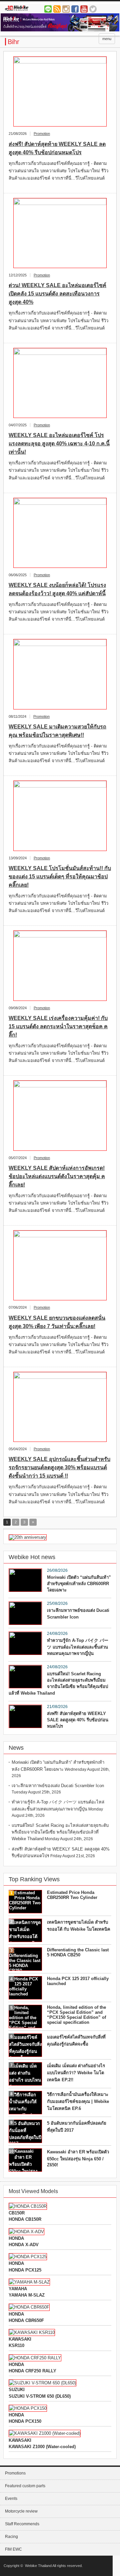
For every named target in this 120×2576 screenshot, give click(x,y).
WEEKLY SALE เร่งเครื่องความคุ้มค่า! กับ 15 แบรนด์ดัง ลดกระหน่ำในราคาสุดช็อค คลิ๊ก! (58, 1026)
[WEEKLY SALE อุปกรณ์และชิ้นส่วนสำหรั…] (60, 1407)
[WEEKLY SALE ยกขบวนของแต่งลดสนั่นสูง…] (60, 1265)
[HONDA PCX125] (28, 2257)
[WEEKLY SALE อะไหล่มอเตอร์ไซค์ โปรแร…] (60, 383)
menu (107, 39)
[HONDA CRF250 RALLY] (35, 2358)
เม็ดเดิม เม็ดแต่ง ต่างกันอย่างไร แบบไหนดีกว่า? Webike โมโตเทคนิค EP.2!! (76, 2073)
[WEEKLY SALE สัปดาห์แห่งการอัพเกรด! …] (60, 1116)
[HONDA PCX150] (28, 2408)
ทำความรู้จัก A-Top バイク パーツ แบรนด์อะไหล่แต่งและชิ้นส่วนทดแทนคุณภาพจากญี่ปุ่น (78, 1647)
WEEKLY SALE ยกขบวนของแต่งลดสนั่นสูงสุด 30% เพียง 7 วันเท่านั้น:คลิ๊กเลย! (57, 1322)
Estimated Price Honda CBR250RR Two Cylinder (72, 1895)
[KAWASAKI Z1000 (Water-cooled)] (45, 2433)
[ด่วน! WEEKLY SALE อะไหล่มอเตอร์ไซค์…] (60, 233)
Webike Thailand (38, 2566)
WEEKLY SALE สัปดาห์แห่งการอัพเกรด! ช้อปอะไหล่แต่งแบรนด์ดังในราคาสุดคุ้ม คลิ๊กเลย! (57, 1176)
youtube (84, 9)
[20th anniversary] (28, 1537)
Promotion (42, 134)
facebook (75, 9)
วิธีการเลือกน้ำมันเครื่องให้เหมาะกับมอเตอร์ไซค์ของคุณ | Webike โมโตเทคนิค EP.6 (78, 2101)
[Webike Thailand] (29, 9)
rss (57, 9)
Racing (11, 2537)
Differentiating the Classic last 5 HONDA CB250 (78, 1952)
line (48, 9)
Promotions (15, 2473)
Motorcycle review (21, 2511)
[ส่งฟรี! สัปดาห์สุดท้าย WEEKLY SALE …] (60, 92)
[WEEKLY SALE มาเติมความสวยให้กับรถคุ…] (60, 674)
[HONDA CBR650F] (29, 2307)
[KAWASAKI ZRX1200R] (32, 2332)
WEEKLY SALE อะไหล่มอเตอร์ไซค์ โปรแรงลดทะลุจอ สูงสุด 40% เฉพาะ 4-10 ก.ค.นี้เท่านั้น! (59, 444)
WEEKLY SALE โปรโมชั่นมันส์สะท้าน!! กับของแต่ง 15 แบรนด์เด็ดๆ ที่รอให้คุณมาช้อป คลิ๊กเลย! (60, 877)
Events (11, 2499)
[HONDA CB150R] (28, 2206)
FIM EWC (13, 2549)
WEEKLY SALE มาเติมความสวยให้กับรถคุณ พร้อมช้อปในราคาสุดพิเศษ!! (57, 731)
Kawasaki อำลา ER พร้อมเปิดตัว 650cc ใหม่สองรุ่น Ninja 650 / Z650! (78, 2158)
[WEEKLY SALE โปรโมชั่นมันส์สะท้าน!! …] (60, 816)
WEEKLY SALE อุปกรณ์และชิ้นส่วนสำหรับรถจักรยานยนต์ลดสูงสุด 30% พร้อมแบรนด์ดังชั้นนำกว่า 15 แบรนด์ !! (59, 1467)
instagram (66, 9)
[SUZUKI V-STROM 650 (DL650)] (42, 2383)
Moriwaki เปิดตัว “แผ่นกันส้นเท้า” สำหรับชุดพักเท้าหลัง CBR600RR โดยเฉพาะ (79, 1584)
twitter (93, 9)
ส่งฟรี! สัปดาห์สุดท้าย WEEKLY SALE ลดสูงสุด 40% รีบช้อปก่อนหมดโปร (57, 148)
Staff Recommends (22, 2524)
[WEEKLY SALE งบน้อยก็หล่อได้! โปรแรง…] (60, 533)
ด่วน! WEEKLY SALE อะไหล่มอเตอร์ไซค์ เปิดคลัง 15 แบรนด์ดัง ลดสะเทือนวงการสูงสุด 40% (57, 294)
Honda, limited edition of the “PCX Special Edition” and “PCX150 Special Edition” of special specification (76, 2015)
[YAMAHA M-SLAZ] (29, 2282)
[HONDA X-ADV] (26, 2232)
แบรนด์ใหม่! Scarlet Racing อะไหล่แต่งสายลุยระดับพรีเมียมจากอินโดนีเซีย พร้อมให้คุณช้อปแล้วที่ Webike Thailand (58, 1683)
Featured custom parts (25, 2486)
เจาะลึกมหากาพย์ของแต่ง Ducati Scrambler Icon (78, 1614)
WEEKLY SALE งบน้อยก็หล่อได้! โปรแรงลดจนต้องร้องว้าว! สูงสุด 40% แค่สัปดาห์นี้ (57, 589)
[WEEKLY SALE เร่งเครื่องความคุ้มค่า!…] (60, 966)
